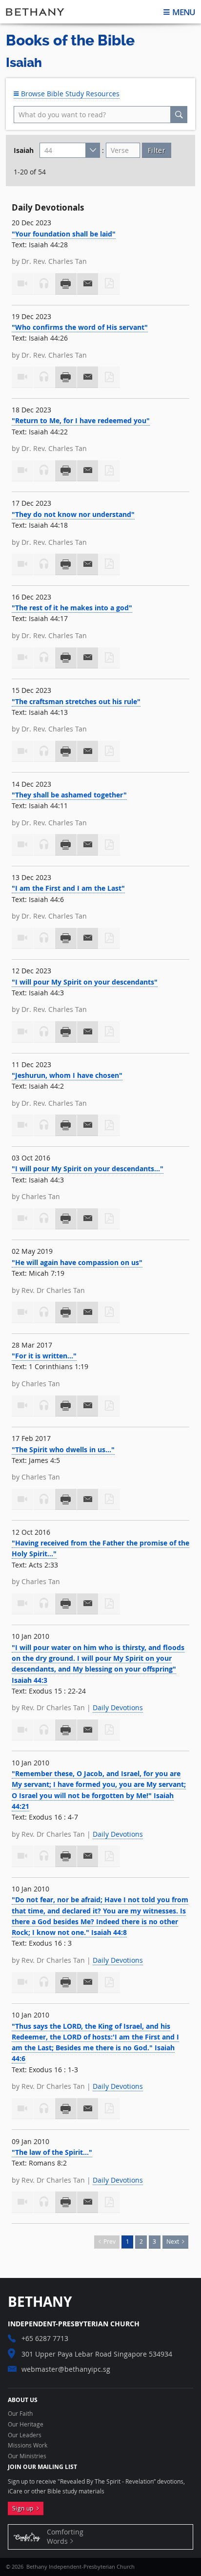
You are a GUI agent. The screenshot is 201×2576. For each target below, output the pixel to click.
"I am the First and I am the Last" (68, 888)
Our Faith (20, 2414)
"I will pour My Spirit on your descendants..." (88, 1169)
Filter (157, 150)
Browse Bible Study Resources (69, 94)
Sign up (24, 2508)
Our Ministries (27, 2456)
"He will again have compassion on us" (77, 1262)
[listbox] (70, 150)
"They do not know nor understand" (73, 514)
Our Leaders (25, 2435)
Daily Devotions (118, 1707)
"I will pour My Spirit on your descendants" (85, 982)
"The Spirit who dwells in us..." (63, 1449)
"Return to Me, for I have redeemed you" (81, 420)
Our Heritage (26, 2425)
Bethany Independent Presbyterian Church (35, 12)
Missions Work (28, 2446)
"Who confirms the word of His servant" (80, 327)
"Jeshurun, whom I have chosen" (67, 1075)
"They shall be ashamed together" (69, 795)
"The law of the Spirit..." (52, 2152)
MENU (183, 12)
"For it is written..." (44, 1356)
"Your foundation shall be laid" (64, 234)
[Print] (66, 284)
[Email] (88, 284)
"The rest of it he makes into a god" (72, 608)
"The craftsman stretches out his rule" (76, 701)
